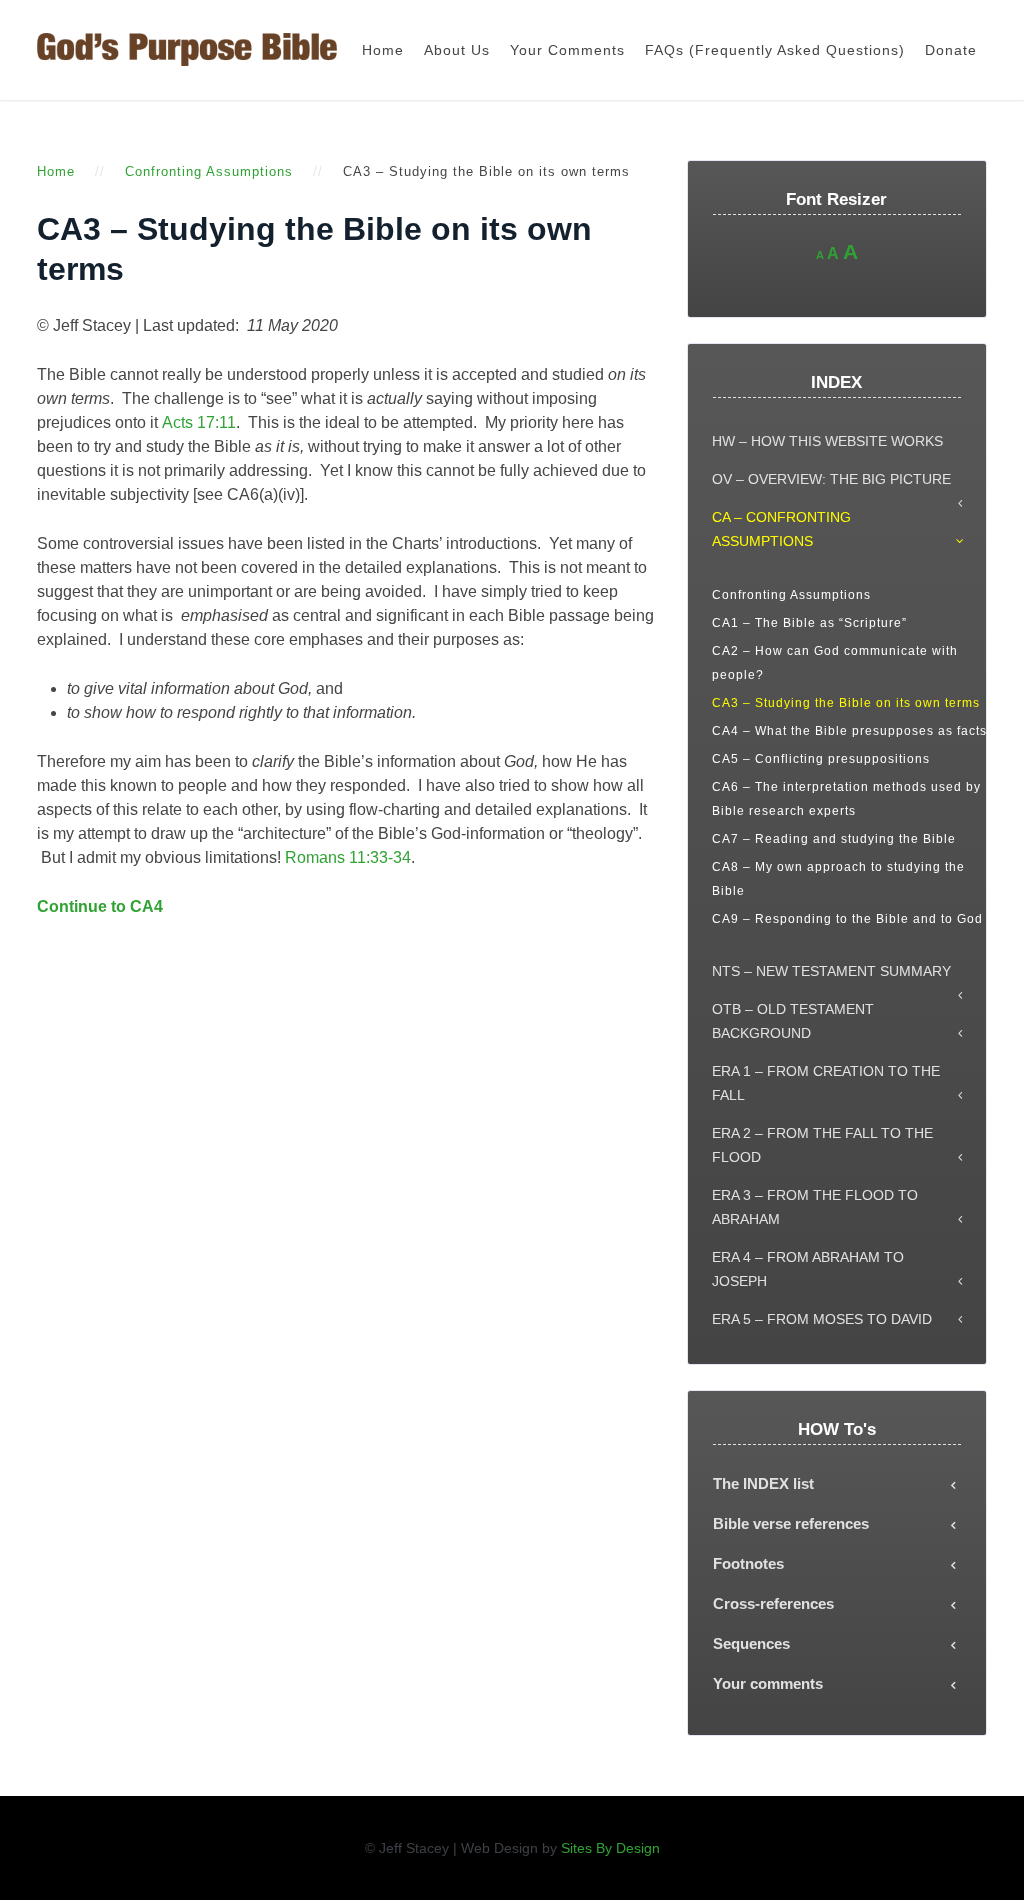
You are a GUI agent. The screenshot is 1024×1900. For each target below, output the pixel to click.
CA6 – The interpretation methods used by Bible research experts (846, 799)
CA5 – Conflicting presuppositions (821, 759)
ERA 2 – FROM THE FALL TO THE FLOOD (822, 1145)
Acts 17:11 (199, 422)
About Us (457, 50)
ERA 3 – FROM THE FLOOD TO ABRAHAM (815, 1207)
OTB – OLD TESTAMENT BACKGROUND (793, 1021)
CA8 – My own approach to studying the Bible (838, 879)
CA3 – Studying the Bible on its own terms (846, 703)
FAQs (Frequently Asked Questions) (775, 50)
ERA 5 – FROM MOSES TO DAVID (822, 1319)
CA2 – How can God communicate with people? (835, 663)
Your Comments (567, 50)
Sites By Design (610, 1848)
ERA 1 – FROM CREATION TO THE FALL (826, 1083)
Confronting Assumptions (209, 171)
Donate (951, 50)
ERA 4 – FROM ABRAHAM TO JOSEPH (808, 1269)
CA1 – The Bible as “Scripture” (809, 623)
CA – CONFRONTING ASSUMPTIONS (781, 529)
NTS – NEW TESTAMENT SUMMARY (831, 971)
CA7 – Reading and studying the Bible (834, 839)
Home (383, 50)
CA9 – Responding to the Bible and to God (847, 919)
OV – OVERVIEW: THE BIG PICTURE (831, 479)
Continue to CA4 (100, 906)
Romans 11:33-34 (348, 857)
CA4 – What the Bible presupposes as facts (849, 731)
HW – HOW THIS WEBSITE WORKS (827, 441)
